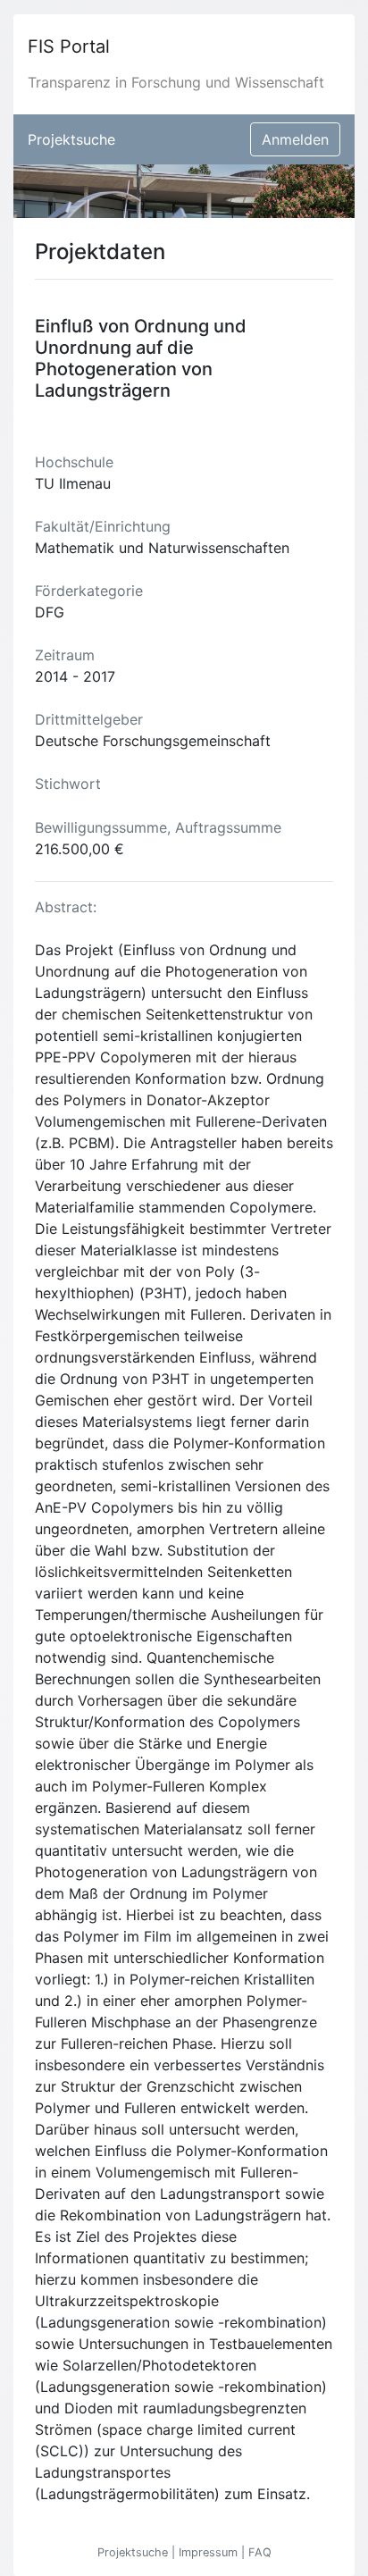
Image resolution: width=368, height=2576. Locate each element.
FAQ (260, 2552)
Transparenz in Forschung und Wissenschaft (176, 82)
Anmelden (295, 139)
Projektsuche (71, 139)
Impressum (210, 2552)
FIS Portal (69, 46)
